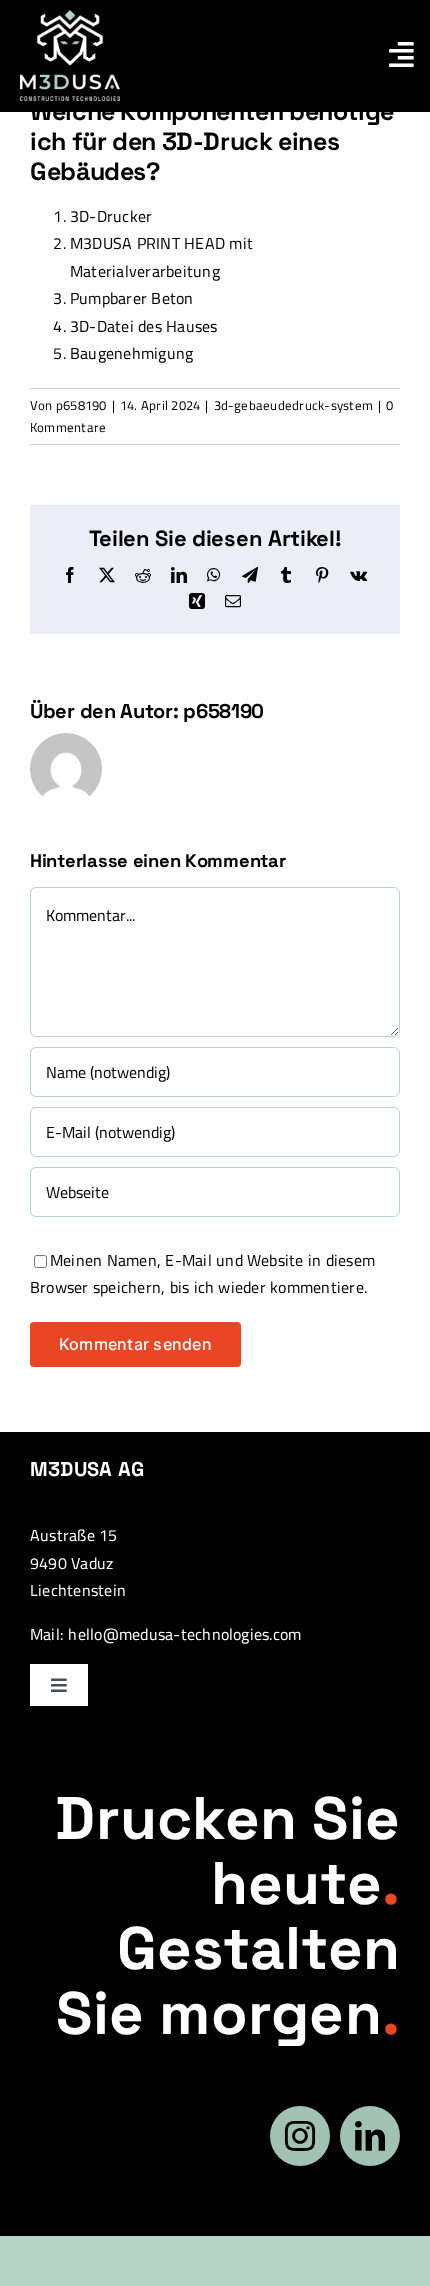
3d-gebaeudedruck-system (294, 405)
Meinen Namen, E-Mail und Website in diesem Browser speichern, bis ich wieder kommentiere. (202, 1274)
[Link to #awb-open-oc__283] (402, 55)
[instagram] (300, 2136)
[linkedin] (370, 2136)
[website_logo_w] (70, 18)
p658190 (81, 405)
